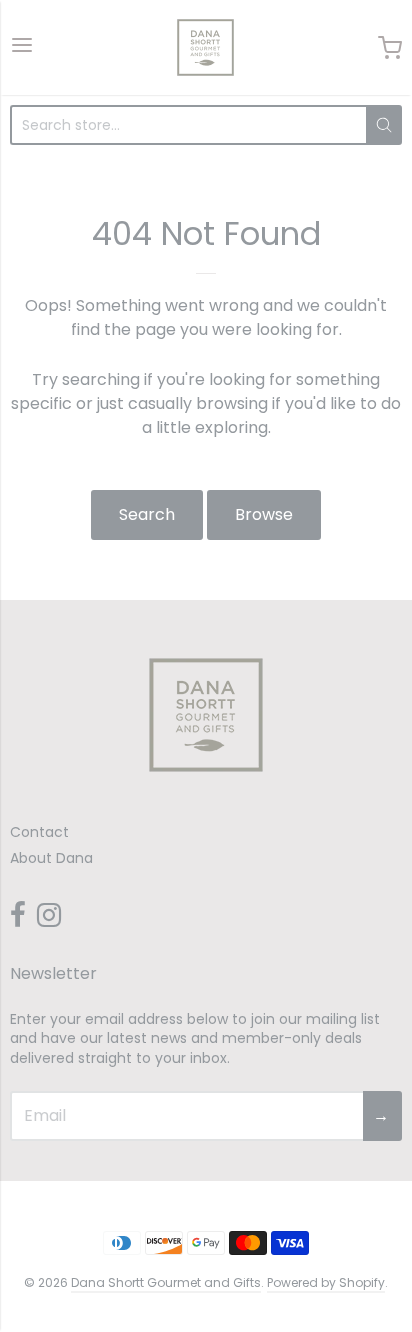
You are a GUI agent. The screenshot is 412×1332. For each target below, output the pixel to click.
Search (147, 514)
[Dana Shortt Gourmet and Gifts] (205, 47)
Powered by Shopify (326, 1282)
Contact (39, 832)
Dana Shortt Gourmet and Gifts (166, 1282)
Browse (264, 514)
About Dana (51, 858)
